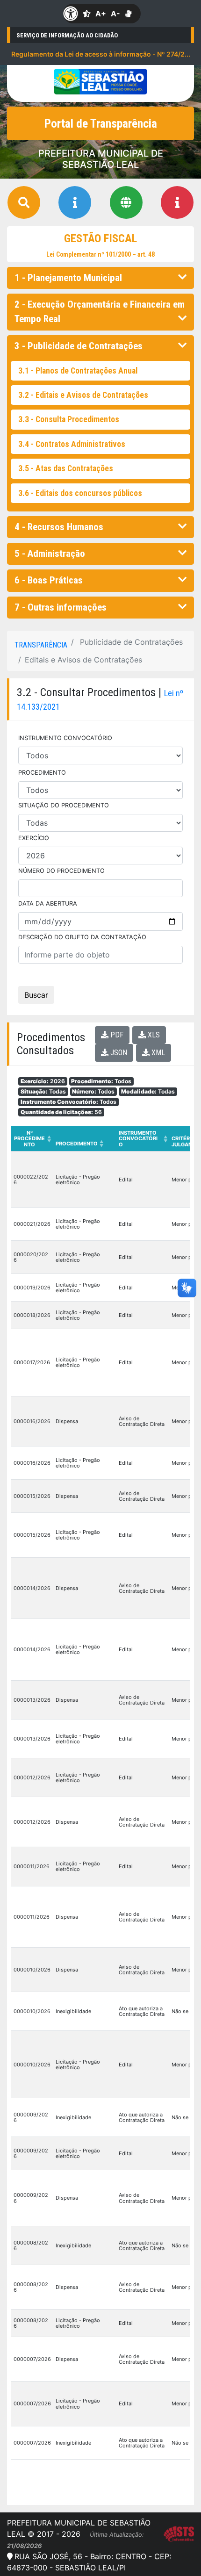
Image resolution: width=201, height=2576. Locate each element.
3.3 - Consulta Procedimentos (69, 419)
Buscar (36, 995)
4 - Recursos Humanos (59, 527)
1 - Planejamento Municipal (68, 278)
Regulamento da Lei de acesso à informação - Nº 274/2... (101, 54)
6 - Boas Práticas (49, 580)
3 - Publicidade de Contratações (79, 346)
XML (157, 1053)
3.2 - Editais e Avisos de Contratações (83, 395)
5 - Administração (50, 554)
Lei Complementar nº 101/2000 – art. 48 (100, 254)
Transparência (41, 645)
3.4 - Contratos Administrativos (72, 444)
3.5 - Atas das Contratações (66, 468)
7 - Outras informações (61, 607)
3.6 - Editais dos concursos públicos (80, 493)
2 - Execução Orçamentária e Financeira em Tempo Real (100, 312)
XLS (153, 1035)
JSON (118, 1053)
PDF (116, 1035)
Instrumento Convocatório (143, 1138)
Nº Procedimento (32, 1138)
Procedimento (79, 1144)
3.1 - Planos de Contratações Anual (78, 371)
